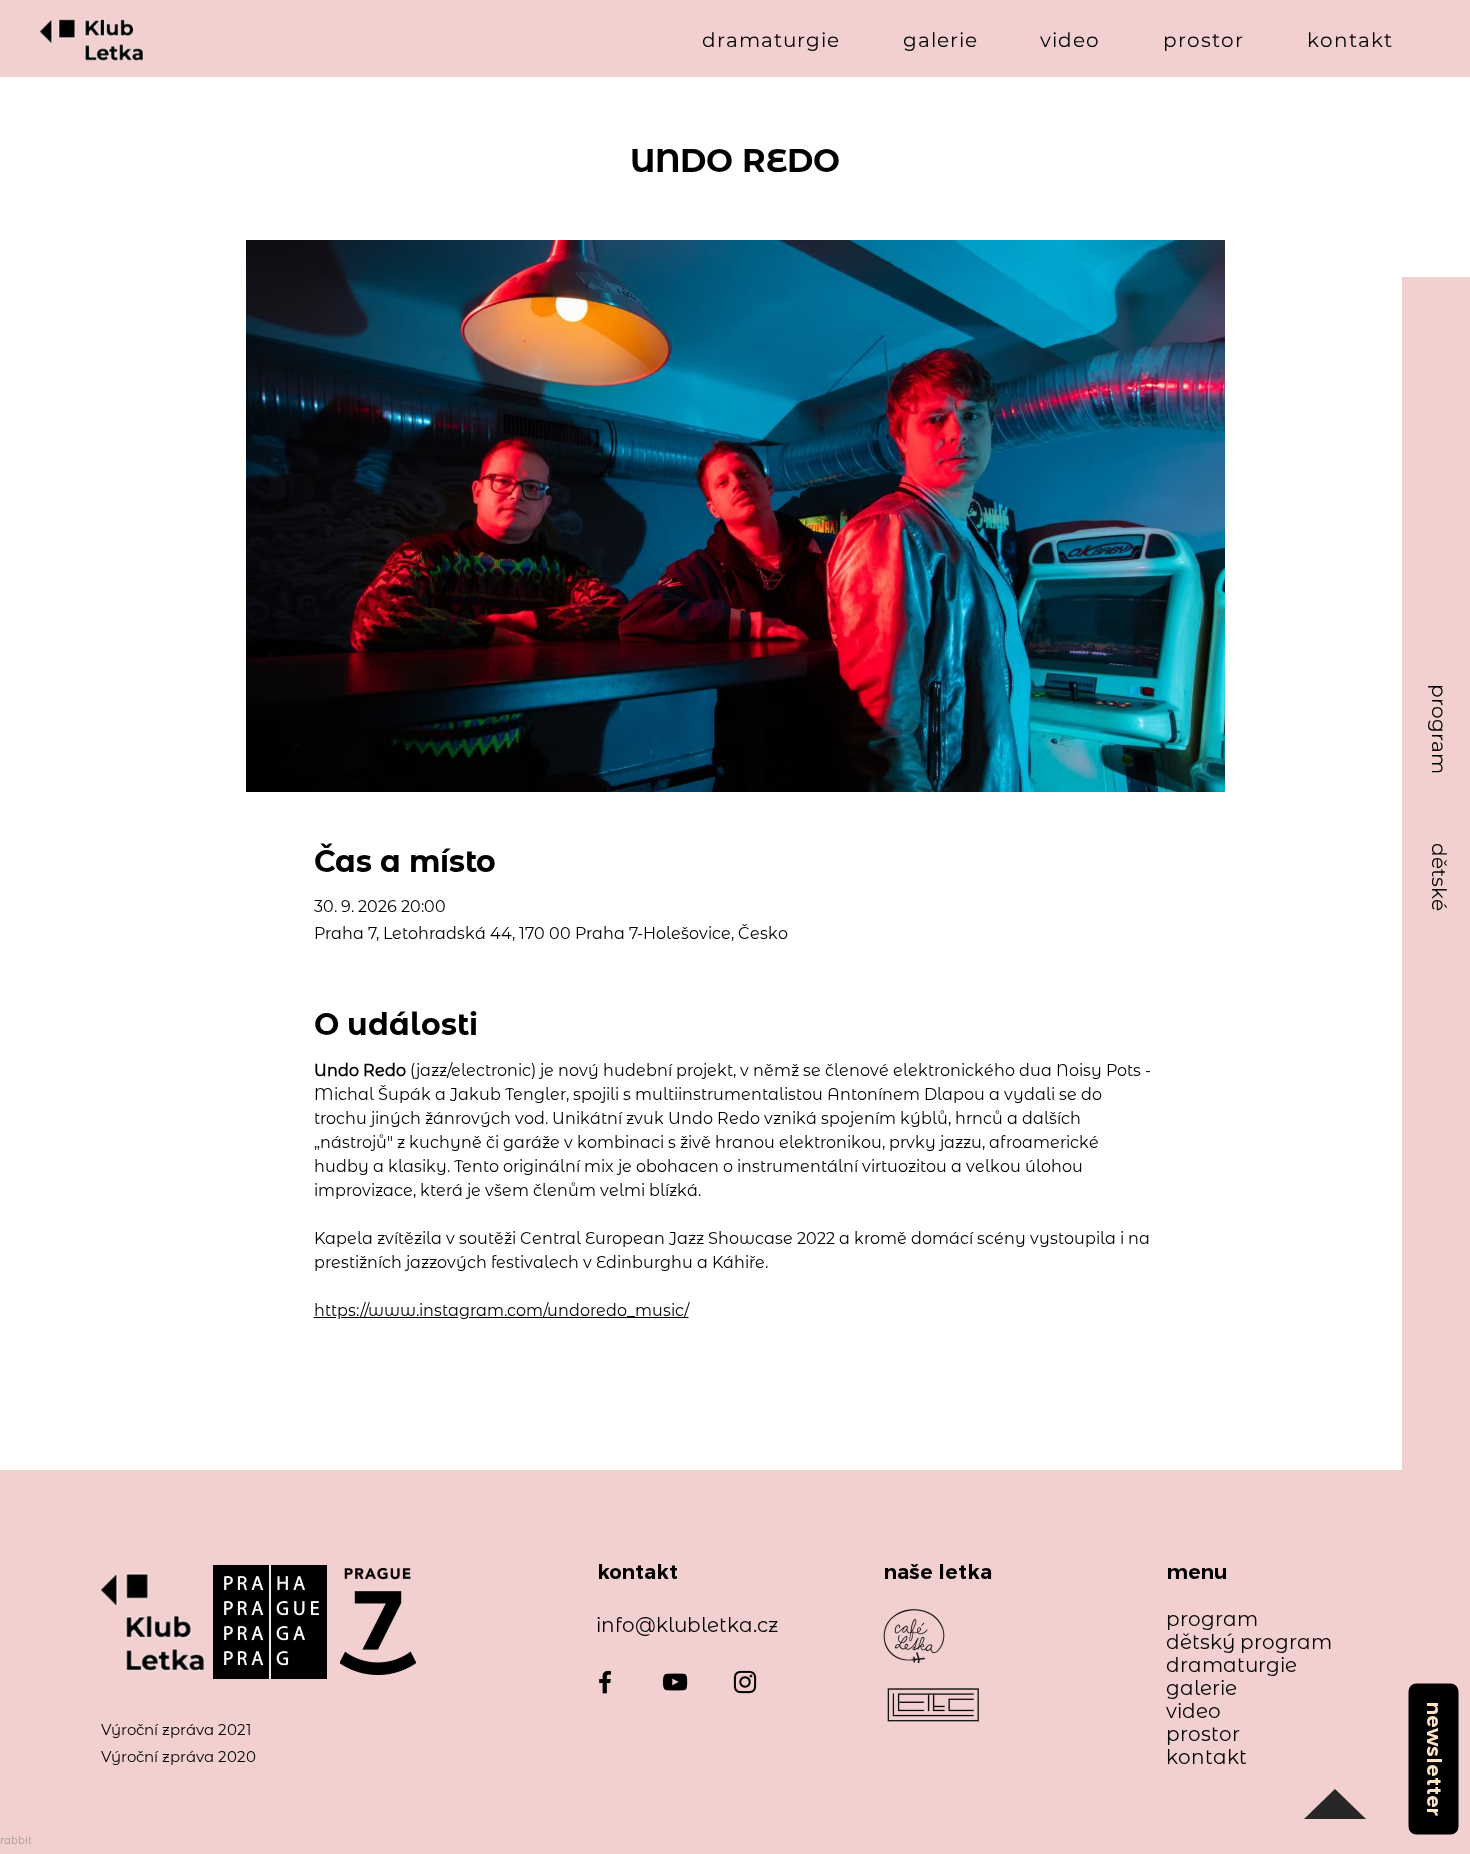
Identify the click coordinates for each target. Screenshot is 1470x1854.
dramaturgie (1231, 1665)
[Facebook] (605, 1682)
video (1193, 1711)
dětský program (1239, 1642)
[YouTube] (675, 1682)
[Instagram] (745, 1682)
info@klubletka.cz (687, 1625)
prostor (1203, 1734)
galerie (1201, 1688)
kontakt (1206, 1757)
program (1212, 1619)
